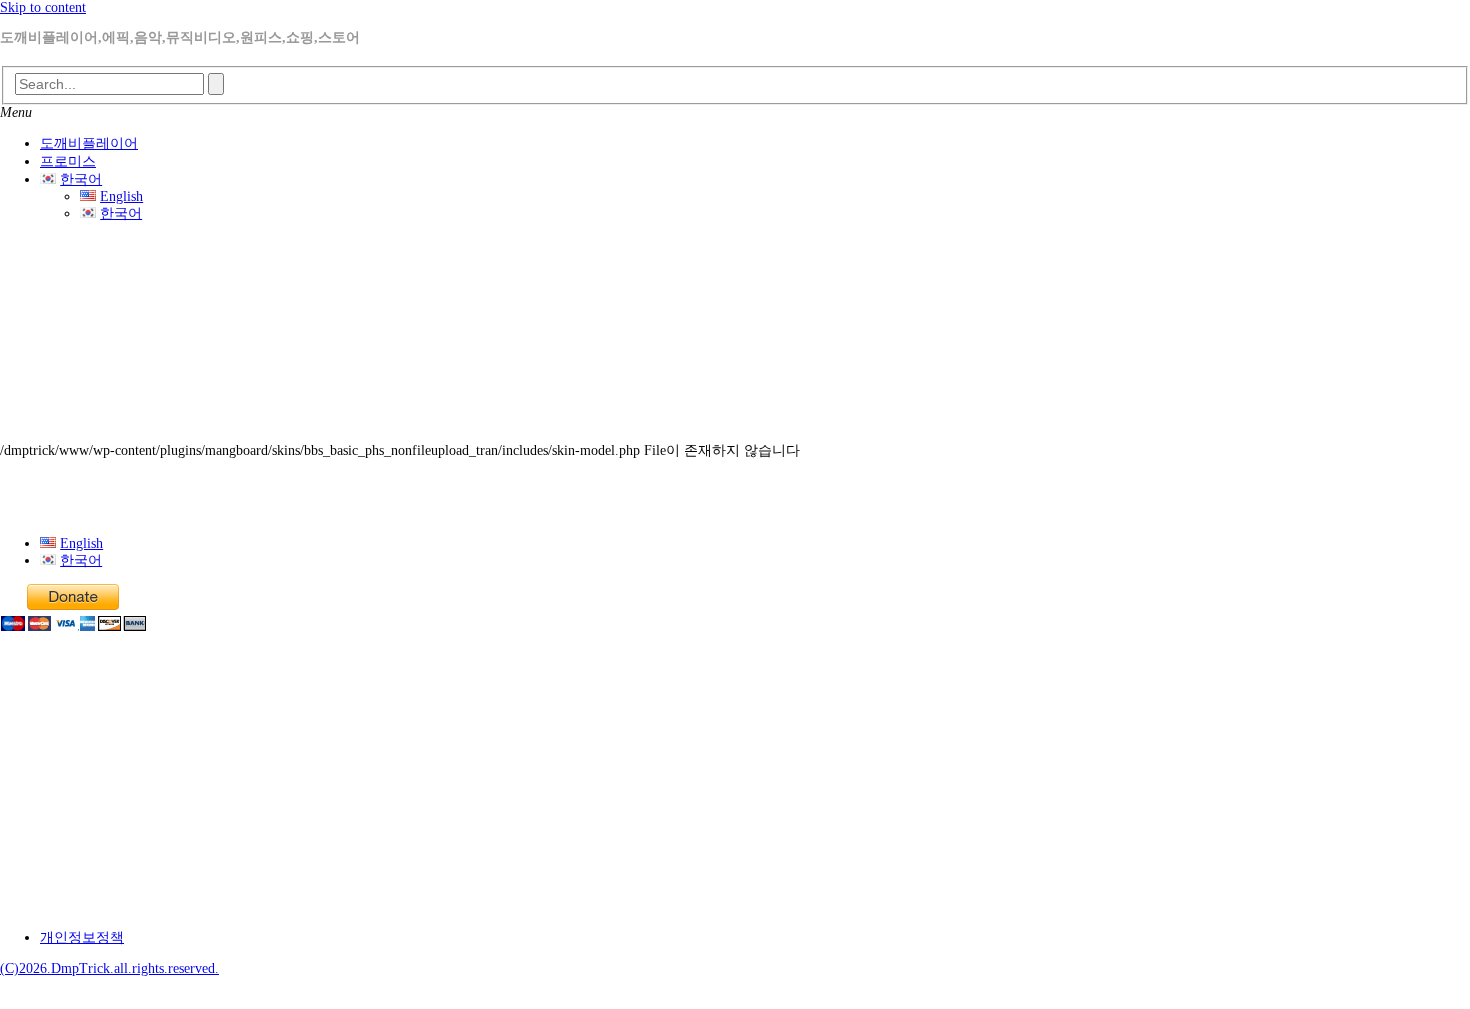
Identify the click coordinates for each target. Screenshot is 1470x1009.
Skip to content (43, 7)
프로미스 (68, 161)
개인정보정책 (82, 937)
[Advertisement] (735, 338)
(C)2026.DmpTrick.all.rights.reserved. (109, 968)
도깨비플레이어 (89, 143)
